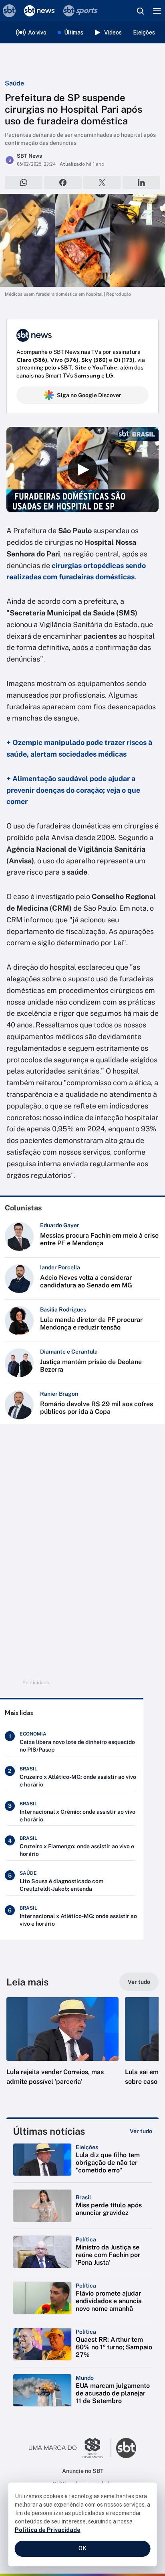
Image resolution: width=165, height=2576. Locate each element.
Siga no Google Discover (89, 395)
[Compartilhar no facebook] (63, 183)
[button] (62, 2049)
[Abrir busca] (140, 11)
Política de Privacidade (48, 2530)
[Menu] (157, 11)
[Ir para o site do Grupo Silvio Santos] (70, 2448)
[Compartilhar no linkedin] (141, 183)
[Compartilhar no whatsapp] (24, 183)
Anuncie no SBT (83, 2471)
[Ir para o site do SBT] (126, 2448)
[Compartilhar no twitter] (102, 183)
